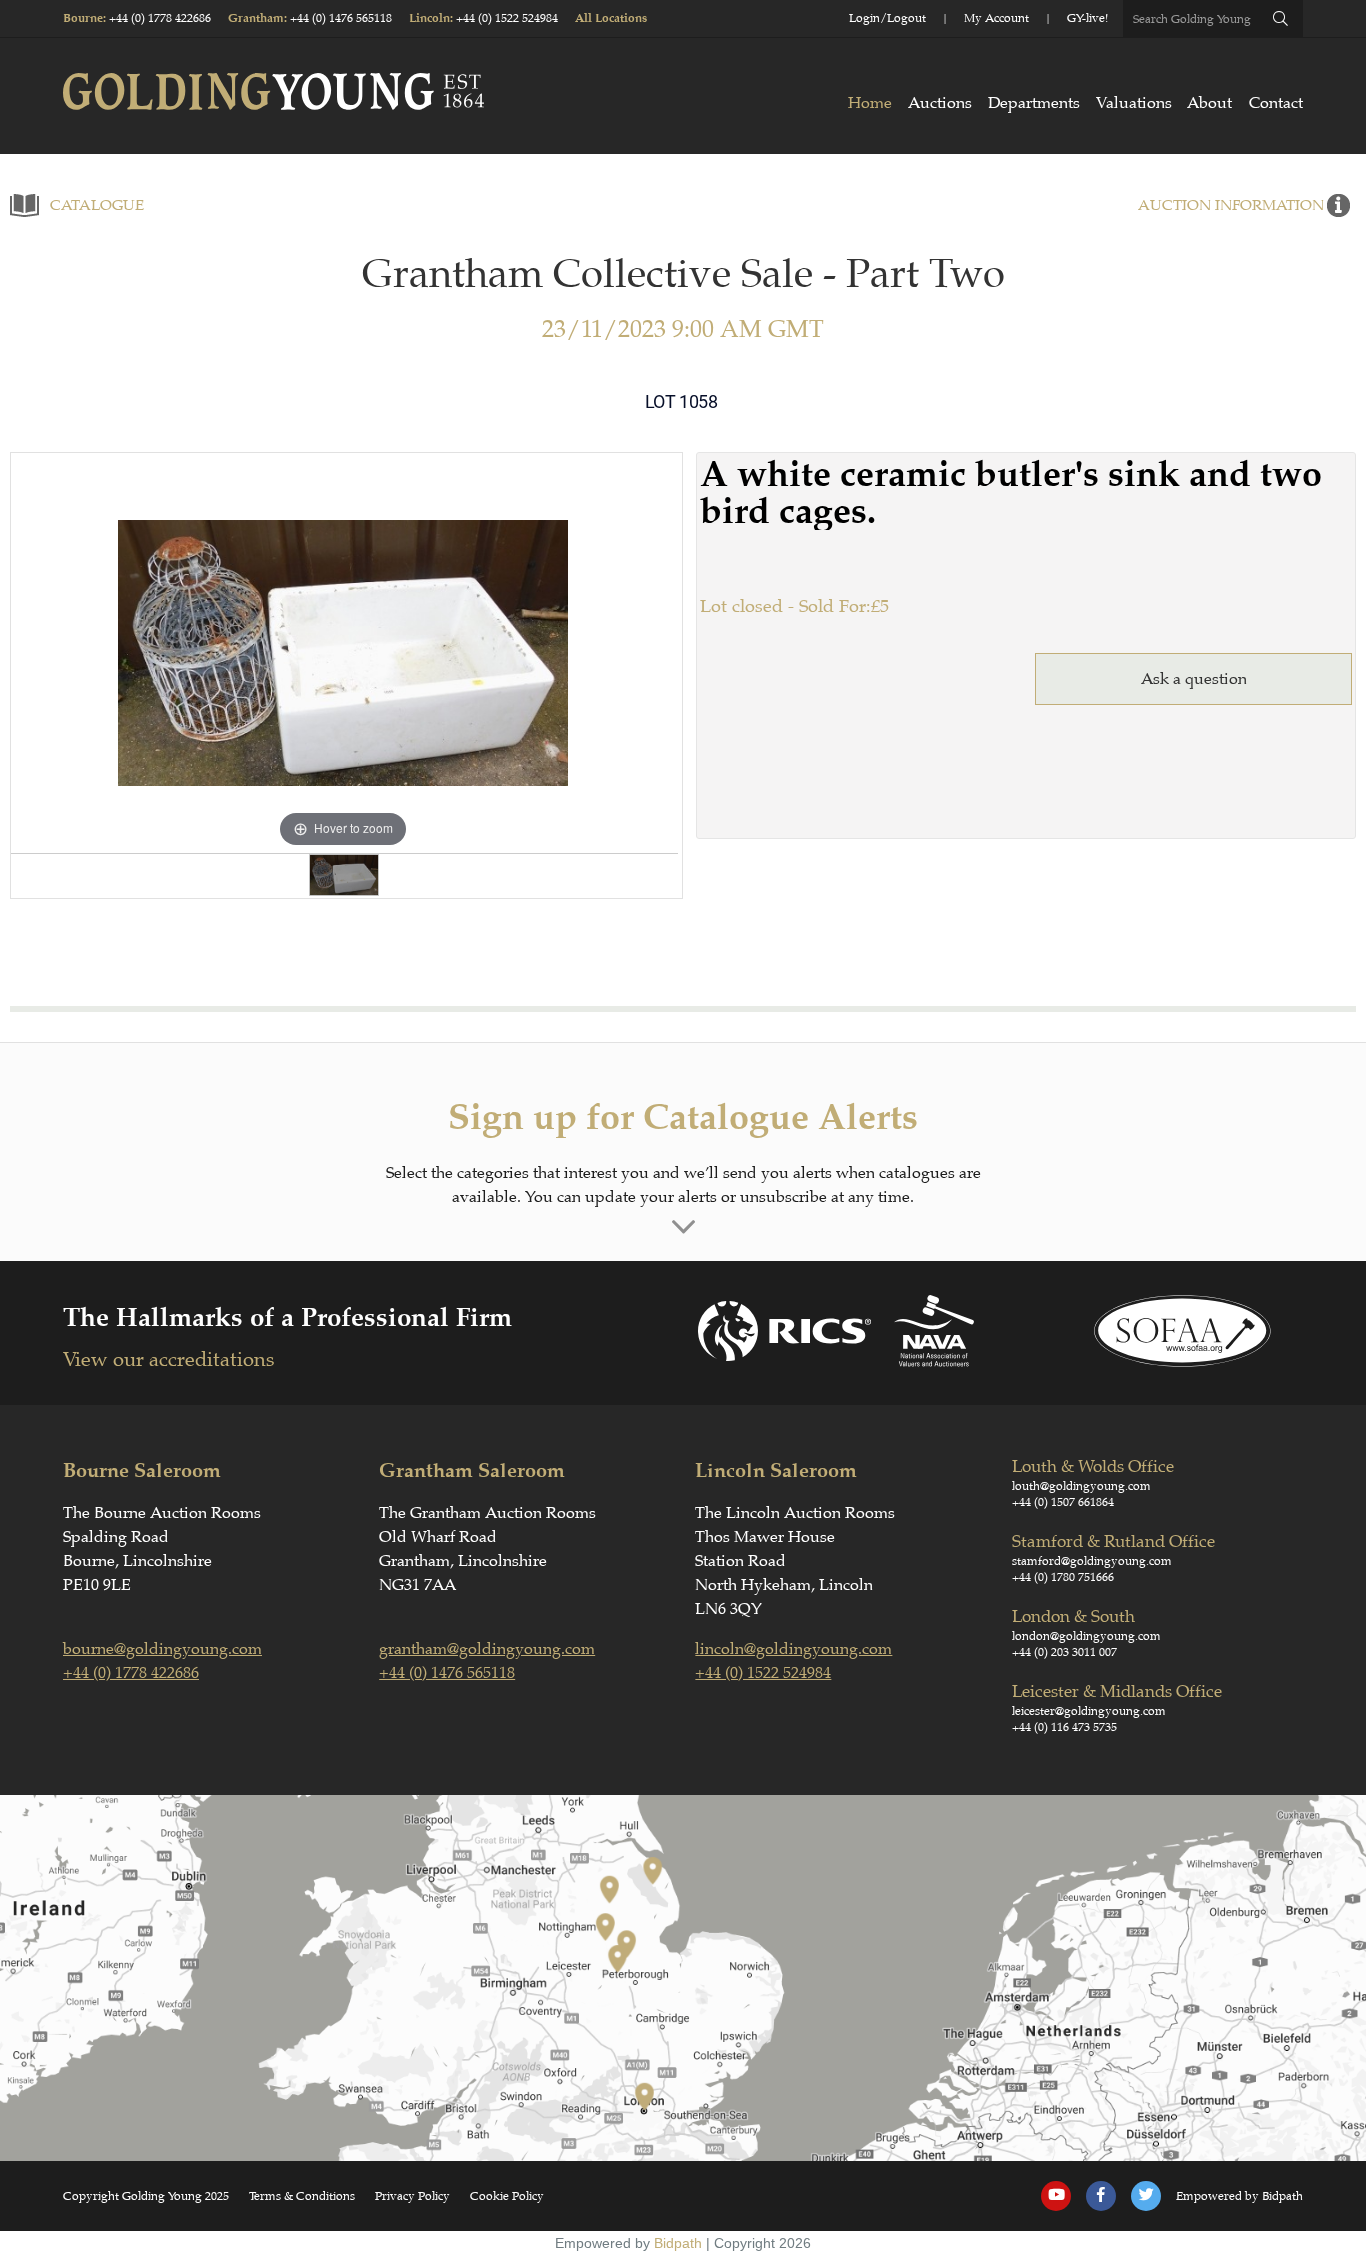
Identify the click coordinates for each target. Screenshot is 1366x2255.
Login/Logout (887, 18)
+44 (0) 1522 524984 (507, 18)
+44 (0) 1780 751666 (1063, 1577)
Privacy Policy (412, 2196)
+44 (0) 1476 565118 (341, 18)
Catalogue (97, 205)
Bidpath (678, 2243)
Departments (1034, 103)
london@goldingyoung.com (1086, 1636)
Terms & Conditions (302, 2196)
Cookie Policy (507, 2196)
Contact (1276, 103)
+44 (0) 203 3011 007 (1064, 1652)
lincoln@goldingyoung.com (793, 1649)
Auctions (940, 103)
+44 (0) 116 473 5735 (1064, 1727)
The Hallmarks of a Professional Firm (287, 1317)
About (1209, 103)
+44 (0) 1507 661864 (1063, 1502)
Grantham (256, 18)
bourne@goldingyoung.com (162, 1649)
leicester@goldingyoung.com (1089, 1711)
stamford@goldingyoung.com (1092, 1561)
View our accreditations (168, 1359)
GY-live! (1087, 18)
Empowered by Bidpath (1239, 2196)
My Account (996, 18)
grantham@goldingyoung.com (487, 1649)
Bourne (83, 18)
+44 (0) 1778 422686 (160, 18)
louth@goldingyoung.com (1081, 1486)
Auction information (1231, 205)
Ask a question (1194, 679)
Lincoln (429, 18)
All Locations (611, 18)
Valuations (1134, 103)
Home (870, 103)
